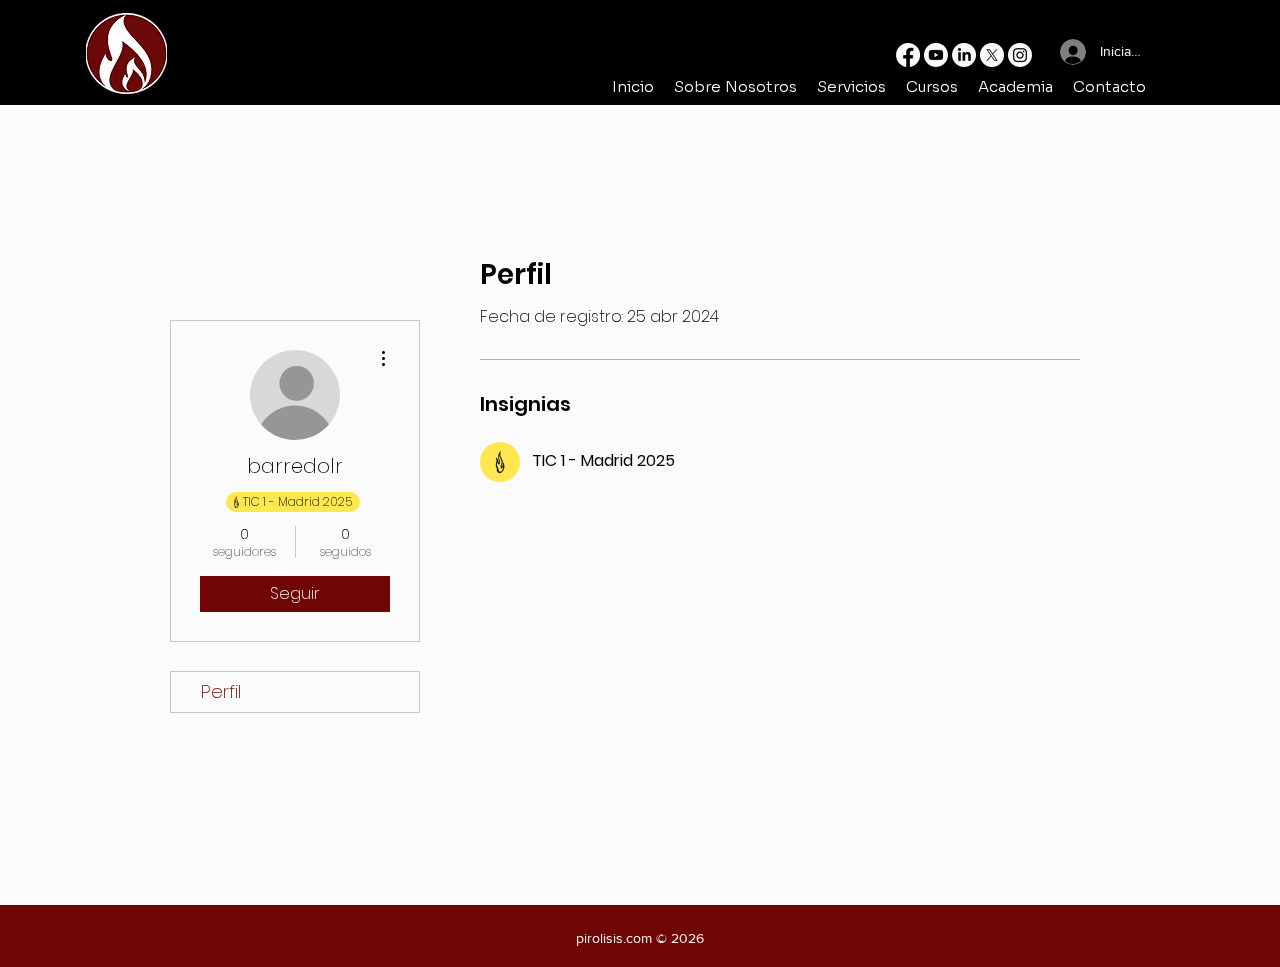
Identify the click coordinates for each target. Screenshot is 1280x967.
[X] (992, 55)
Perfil (221, 691)
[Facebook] (908, 55)
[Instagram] (1020, 55)
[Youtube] (936, 55)
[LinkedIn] (964, 55)
